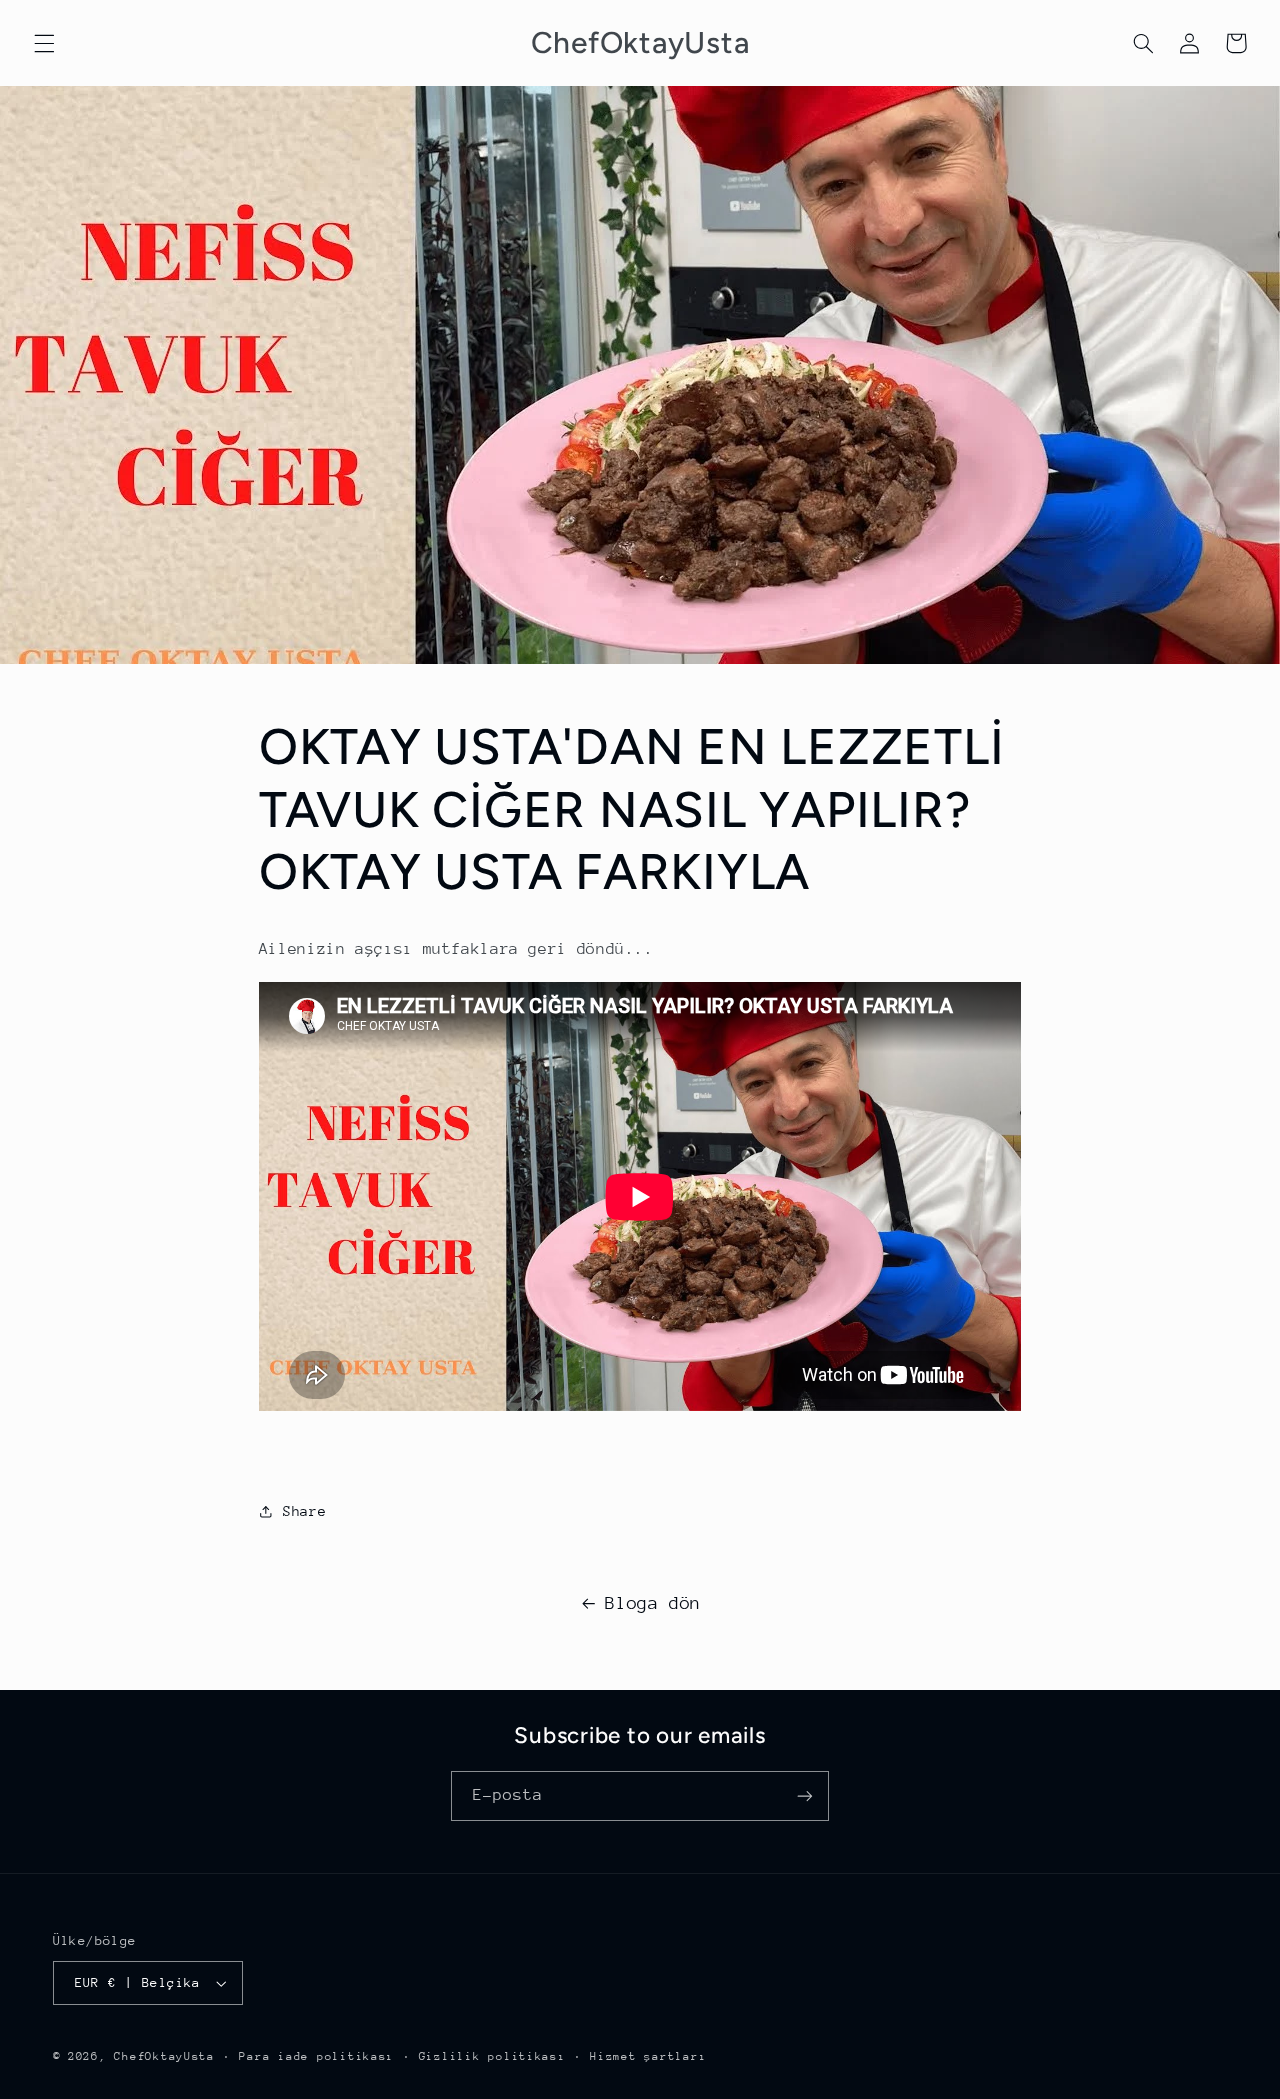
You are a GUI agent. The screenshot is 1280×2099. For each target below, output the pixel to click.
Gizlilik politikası (492, 2056)
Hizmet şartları (648, 2056)
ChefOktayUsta (164, 2056)
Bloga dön (653, 1603)
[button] (44, 43)
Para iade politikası (316, 2056)
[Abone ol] (805, 1795)
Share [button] (304, 1511)
